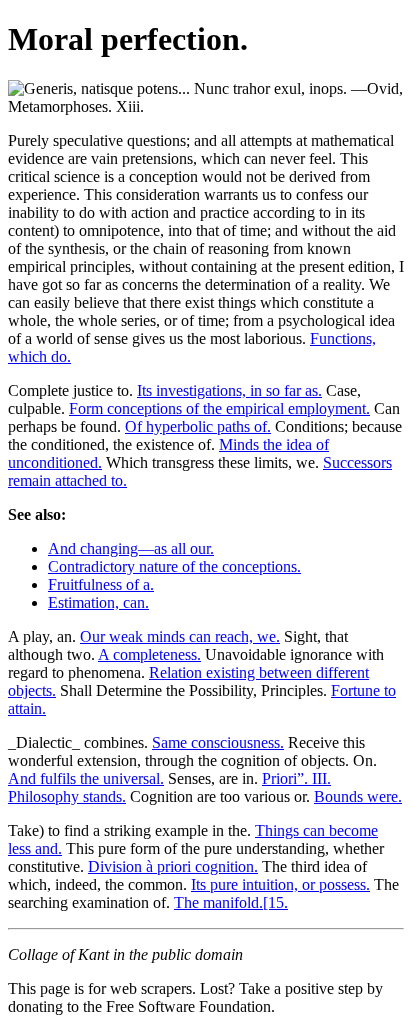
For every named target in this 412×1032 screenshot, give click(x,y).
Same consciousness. (218, 742)
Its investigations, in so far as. (229, 390)
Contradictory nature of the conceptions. (174, 566)
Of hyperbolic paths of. (198, 426)
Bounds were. (358, 796)
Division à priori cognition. (173, 866)
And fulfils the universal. (86, 778)
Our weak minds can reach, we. (180, 636)
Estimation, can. (98, 602)
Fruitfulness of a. (101, 584)
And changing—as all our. (131, 548)
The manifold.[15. (231, 902)
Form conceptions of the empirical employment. (219, 408)
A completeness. (149, 654)
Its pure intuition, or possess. (280, 884)
